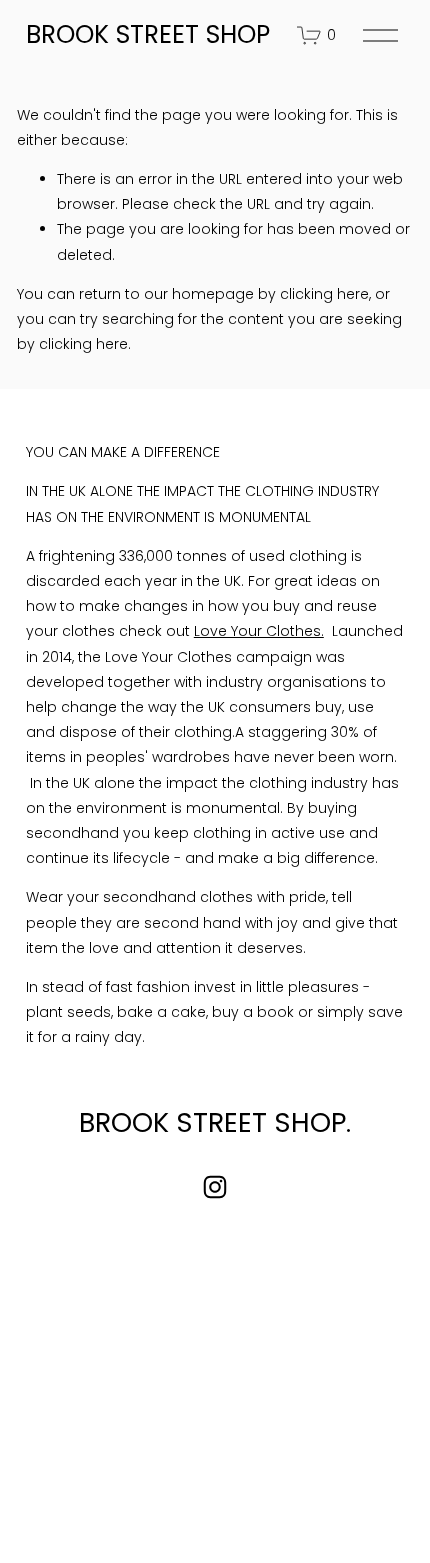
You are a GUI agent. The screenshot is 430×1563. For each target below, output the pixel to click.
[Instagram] (215, 1187)
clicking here (324, 294)
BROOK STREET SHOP (148, 34)
